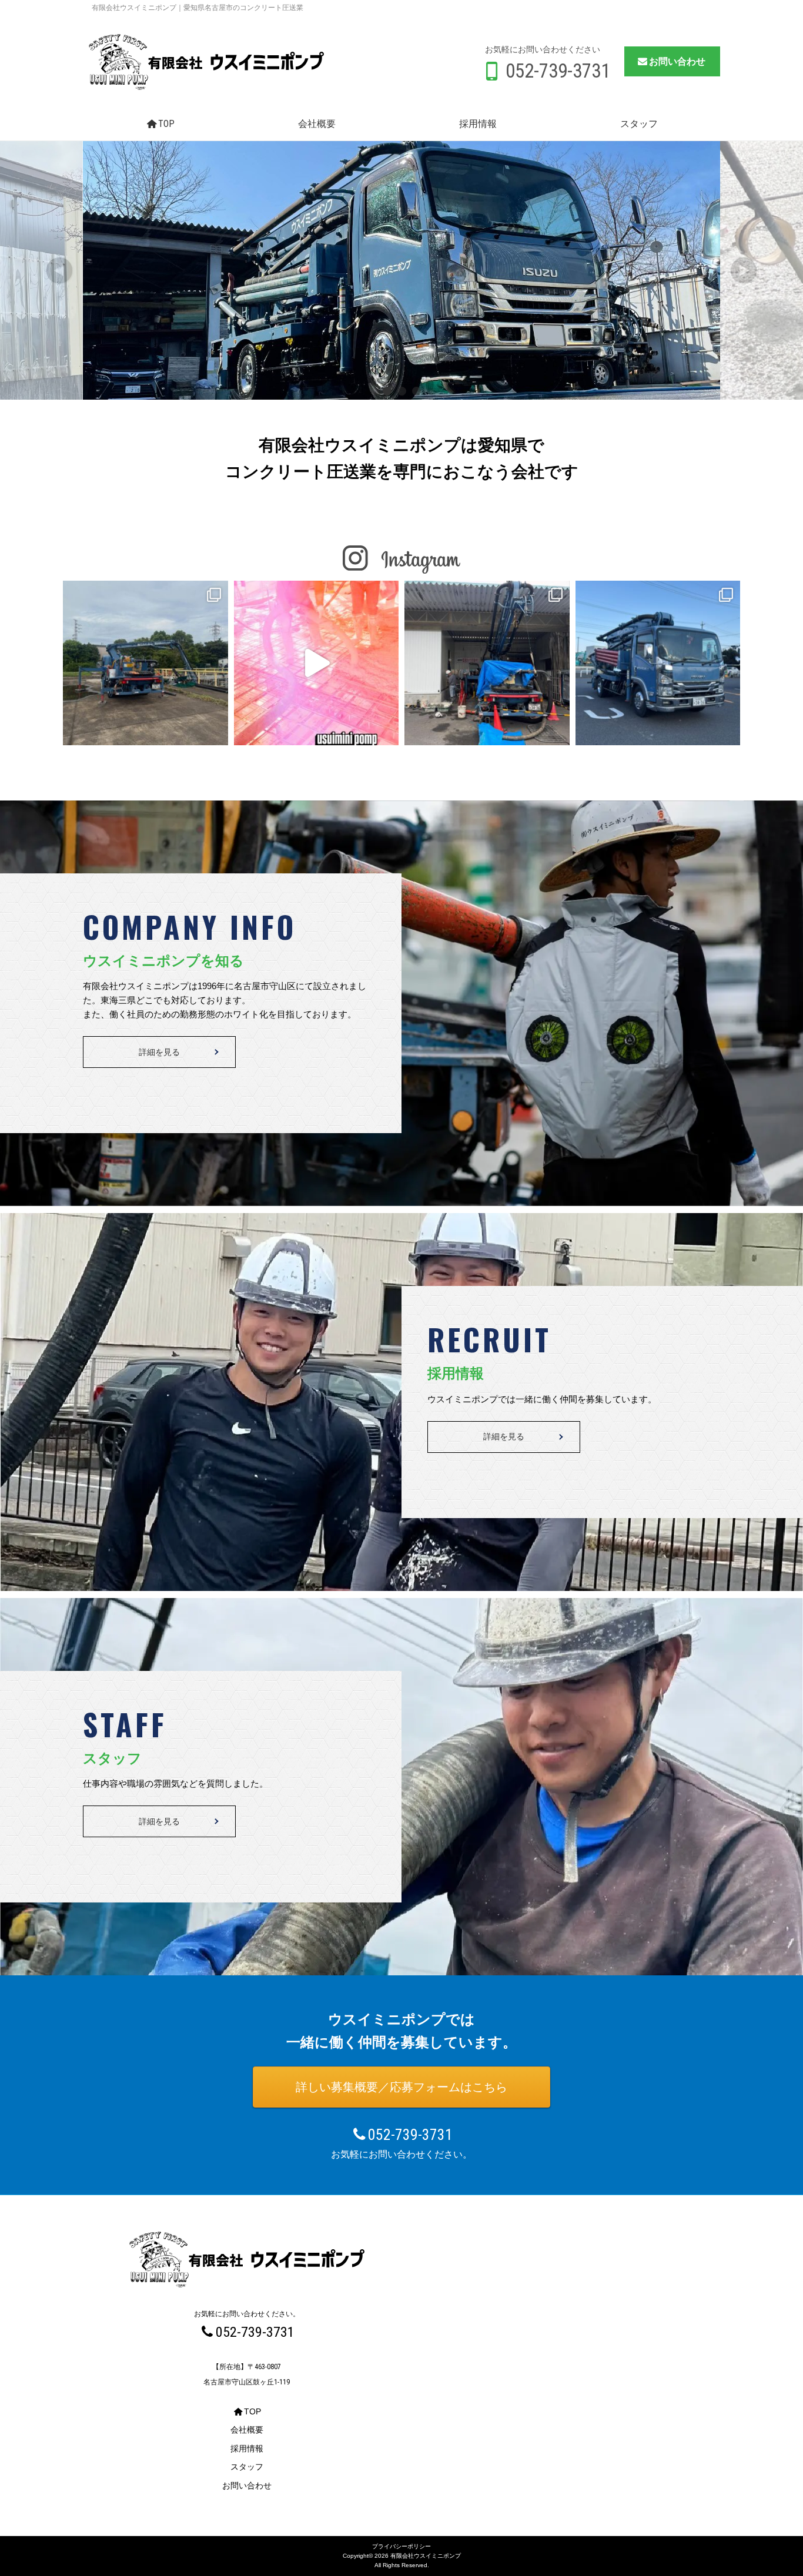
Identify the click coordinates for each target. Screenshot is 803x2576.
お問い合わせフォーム (725, 2515)
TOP (166, 124)
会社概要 (317, 124)
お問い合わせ (677, 61)
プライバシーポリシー (401, 2546)
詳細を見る (159, 1052)
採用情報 (478, 124)
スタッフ (639, 124)
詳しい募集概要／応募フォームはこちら (401, 2087)
